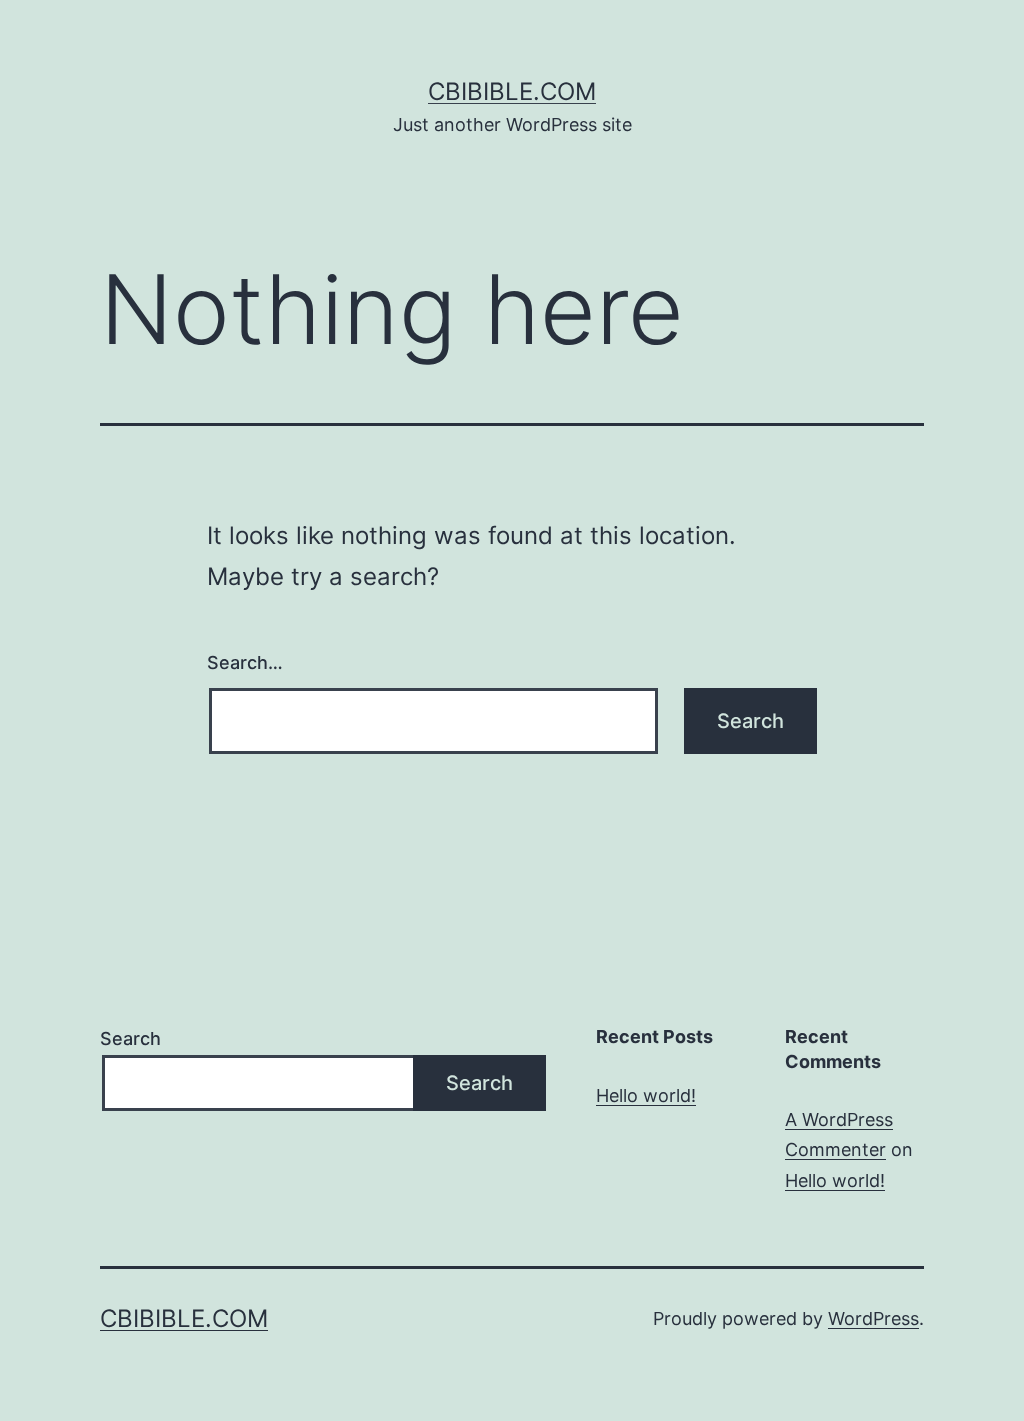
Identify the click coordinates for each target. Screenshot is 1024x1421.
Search (130, 1038)
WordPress (873, 1318)
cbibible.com (512, 91)
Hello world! (646, 1095)
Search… (245, 662)
